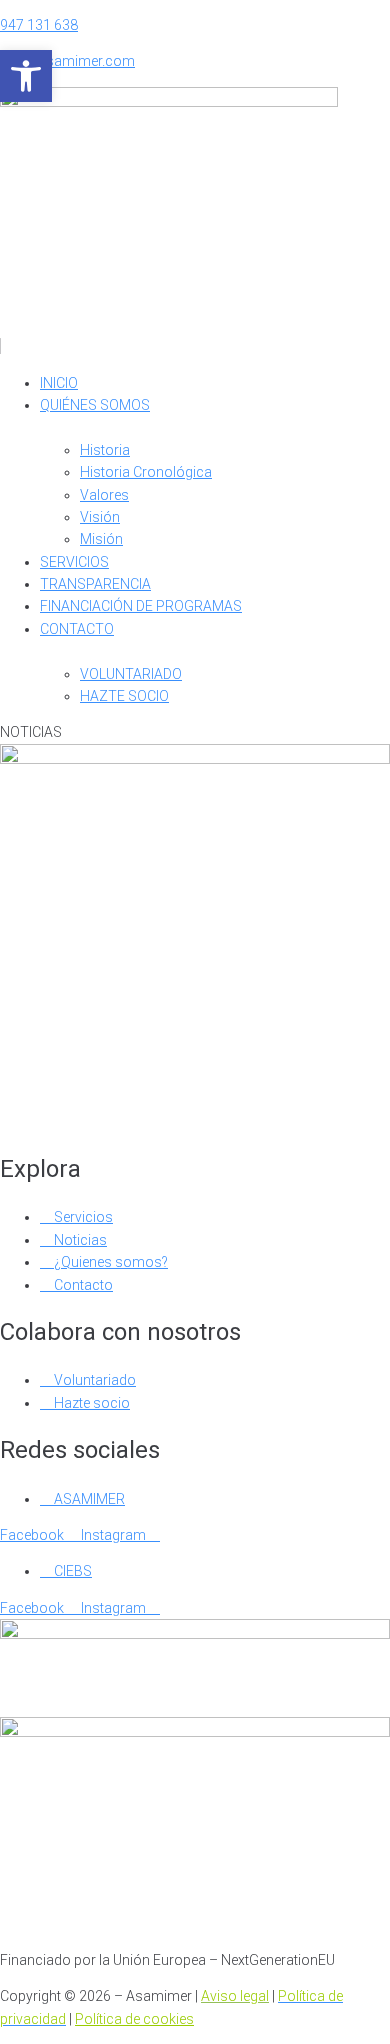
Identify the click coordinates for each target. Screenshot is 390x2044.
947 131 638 (39, 25)
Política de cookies (134, 2019)
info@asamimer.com (67, 61)
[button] (195, 335)
